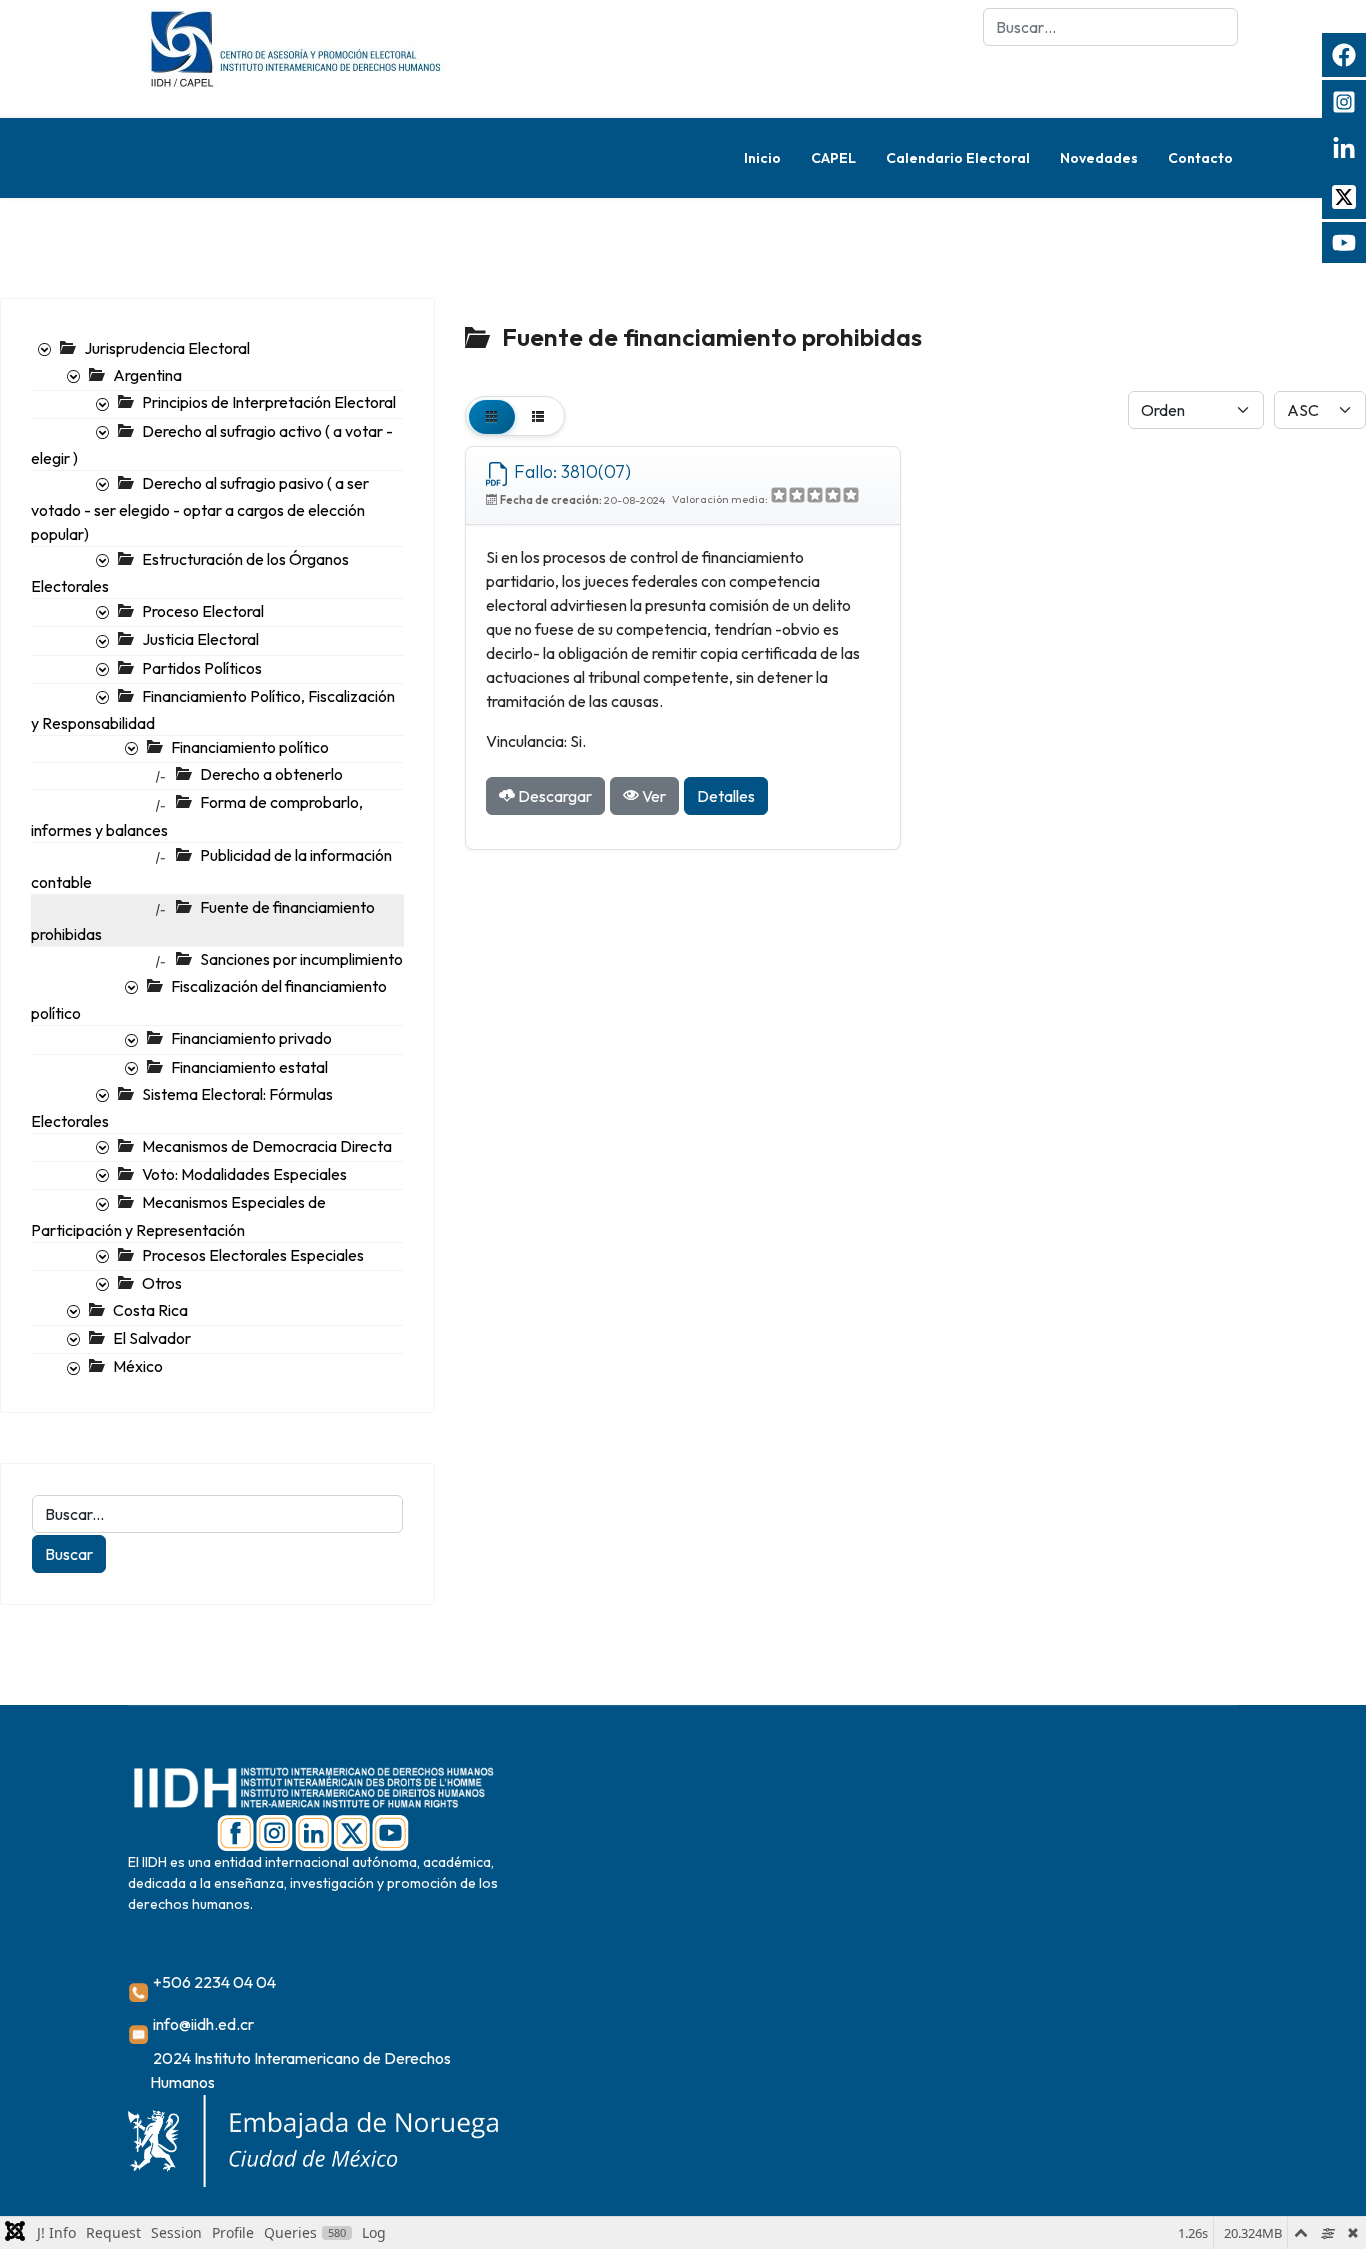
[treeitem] (167, 348)
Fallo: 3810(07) (570, 471)
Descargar (553, 796)
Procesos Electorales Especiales (253, 1255)
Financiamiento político (250, 747)
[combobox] (1110, 27)
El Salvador (152, 1338)
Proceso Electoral (203, 611)
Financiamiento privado (251, 1038)
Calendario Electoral (958, 158)
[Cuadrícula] (492, 416)
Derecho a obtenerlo (271, 774)
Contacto (1200, 158)
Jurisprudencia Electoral (167, 348)
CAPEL (833, 158)
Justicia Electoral (200, 639)
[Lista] (538, 416)
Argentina (147, 375)
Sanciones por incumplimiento (301, 959)
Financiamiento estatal (249, 1067)
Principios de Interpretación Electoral (269, 402)
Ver (652, 796)
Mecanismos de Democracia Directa (267, 1146)
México (138, 1366)
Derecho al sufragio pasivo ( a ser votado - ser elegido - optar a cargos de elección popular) (200, 508)
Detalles (726, 796)
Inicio (762, 158)
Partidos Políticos (202, 668)
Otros (162, 1283)
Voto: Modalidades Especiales (244, 1174)
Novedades (1099, 158)
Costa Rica (150, 1310)
